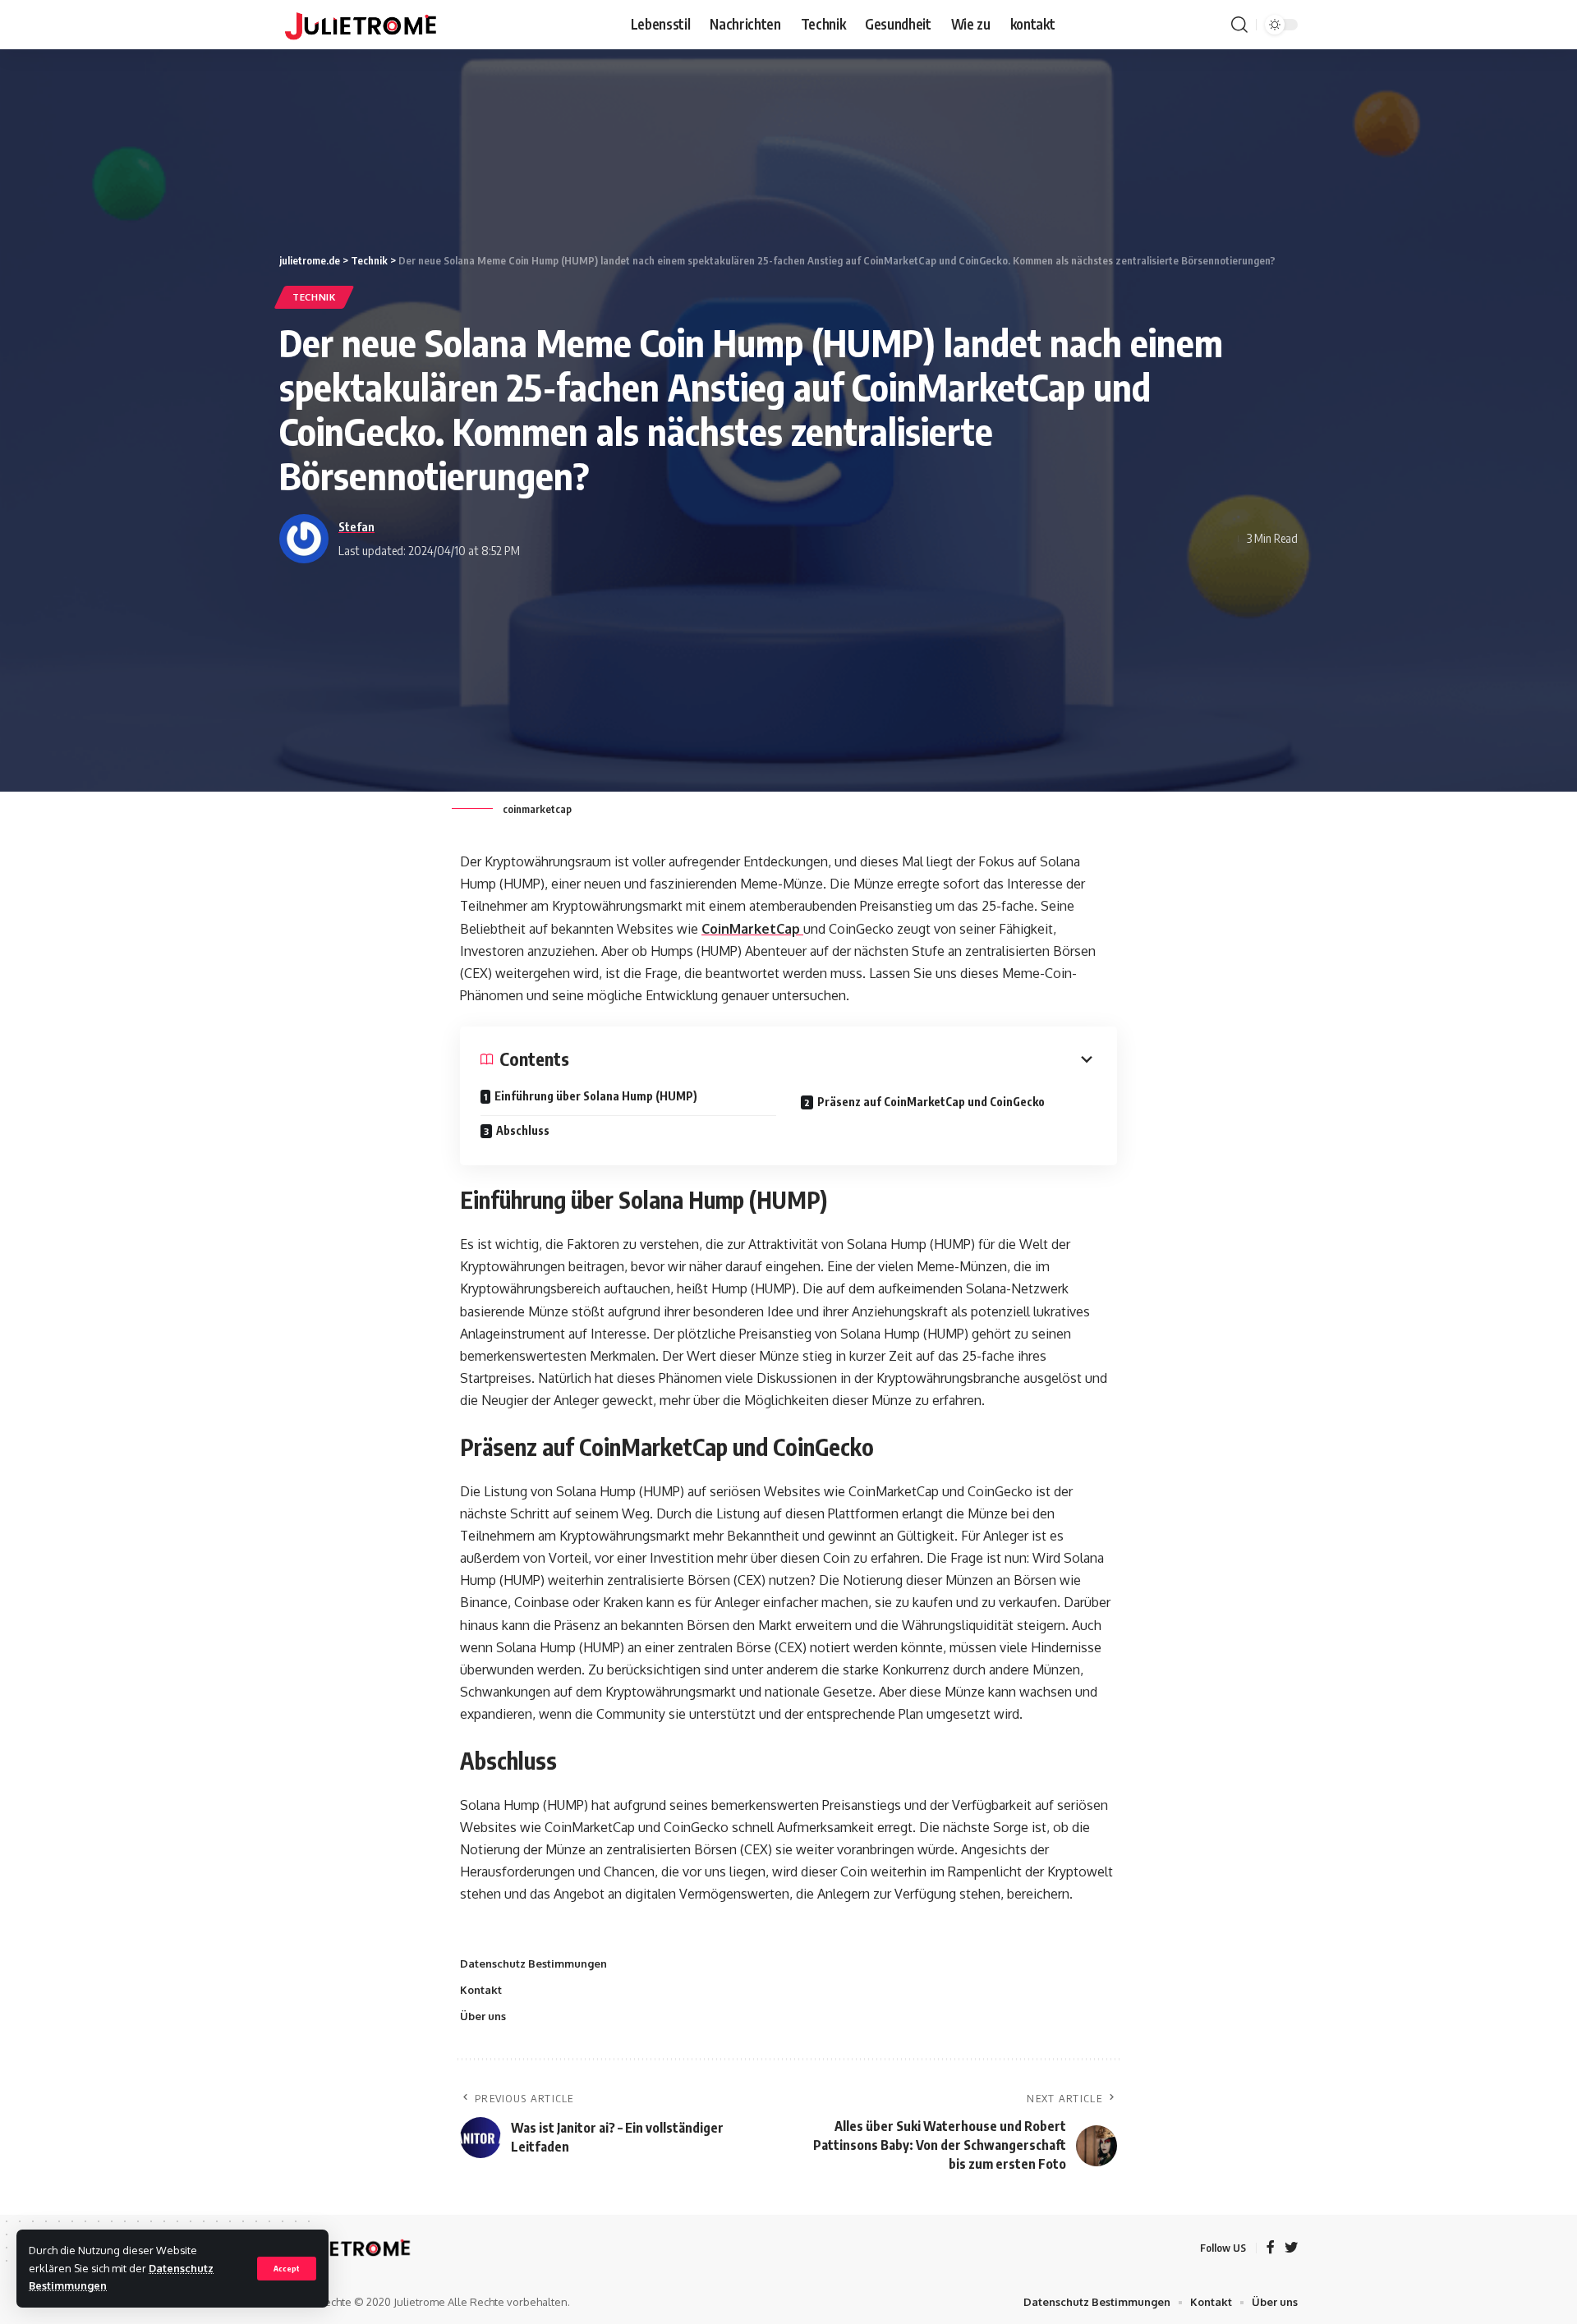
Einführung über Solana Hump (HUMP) (596, 1096)
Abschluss (523, 1130)
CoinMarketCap (752, 929)
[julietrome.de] (361, 25)
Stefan (356, 526)
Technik (314, 297)
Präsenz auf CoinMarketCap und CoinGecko (931, 1102)
